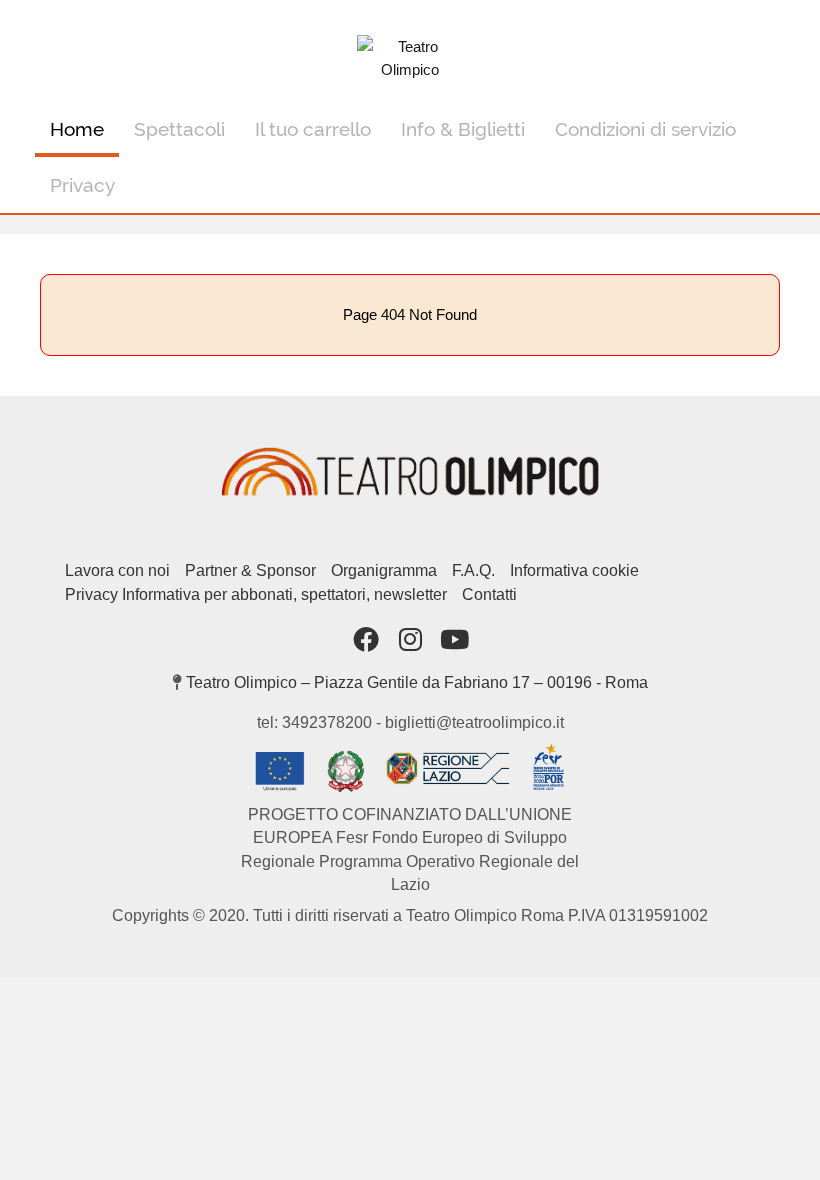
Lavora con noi (117, 570)
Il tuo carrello (313, 129)
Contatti (489, 594)
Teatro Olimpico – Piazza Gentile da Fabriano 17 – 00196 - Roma (417, 682)
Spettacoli (179, 129)
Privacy (82, 185)
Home (77, 129)
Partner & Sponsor (250, 570)
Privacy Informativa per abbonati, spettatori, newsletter (256, 594)
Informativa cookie (574, 570)
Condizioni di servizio (645, 129)
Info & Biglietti (463, 129)
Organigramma (384, 570)
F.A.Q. (473, 570)
